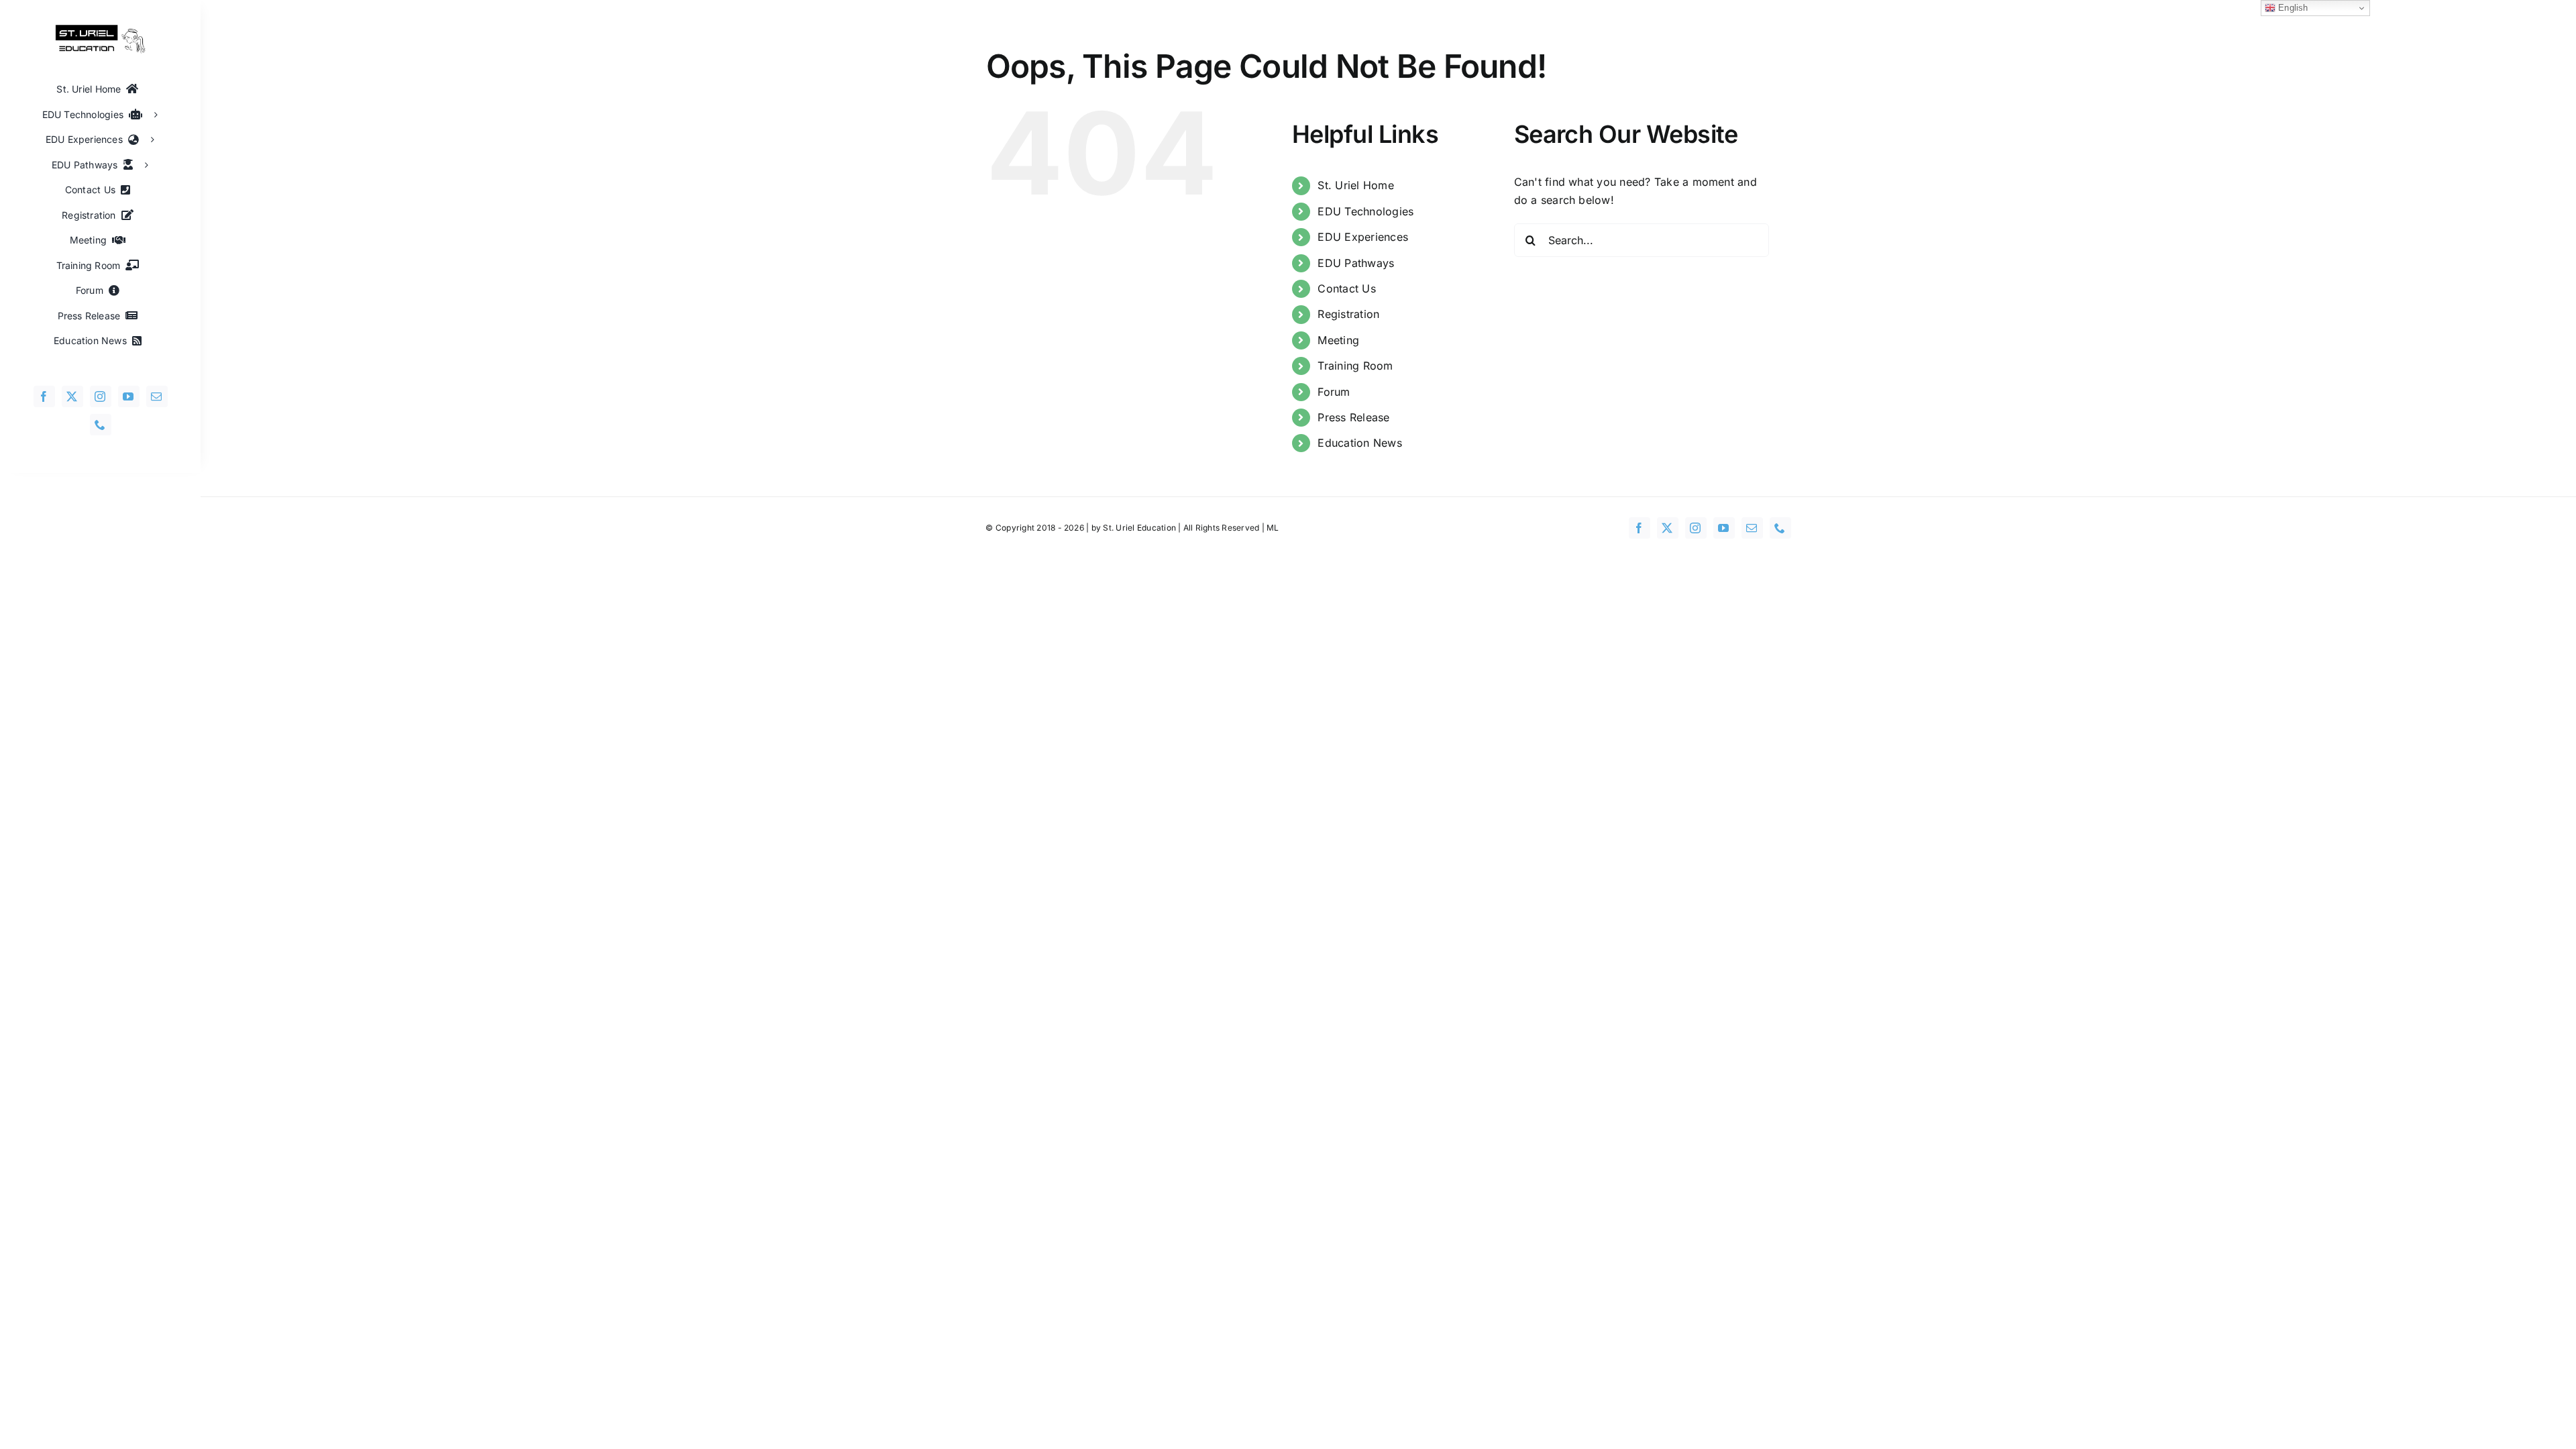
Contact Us (1346, 288)
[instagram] (101, 396)
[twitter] (72, 396)
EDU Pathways (1356, 263)
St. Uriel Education (1139, 528)
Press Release (1353, 417)
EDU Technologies (1365, 211)
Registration (1348, 314)
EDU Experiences (1363, 237)
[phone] (101, 425)
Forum (1334, 392)
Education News (1359, 443)
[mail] (157, 396)
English (2292, 8)
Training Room (1355, 366)
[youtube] (129, 396)
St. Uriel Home (1355, 185)
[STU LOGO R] (101, 30)
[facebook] (44, 396)
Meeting (1338, 340)
